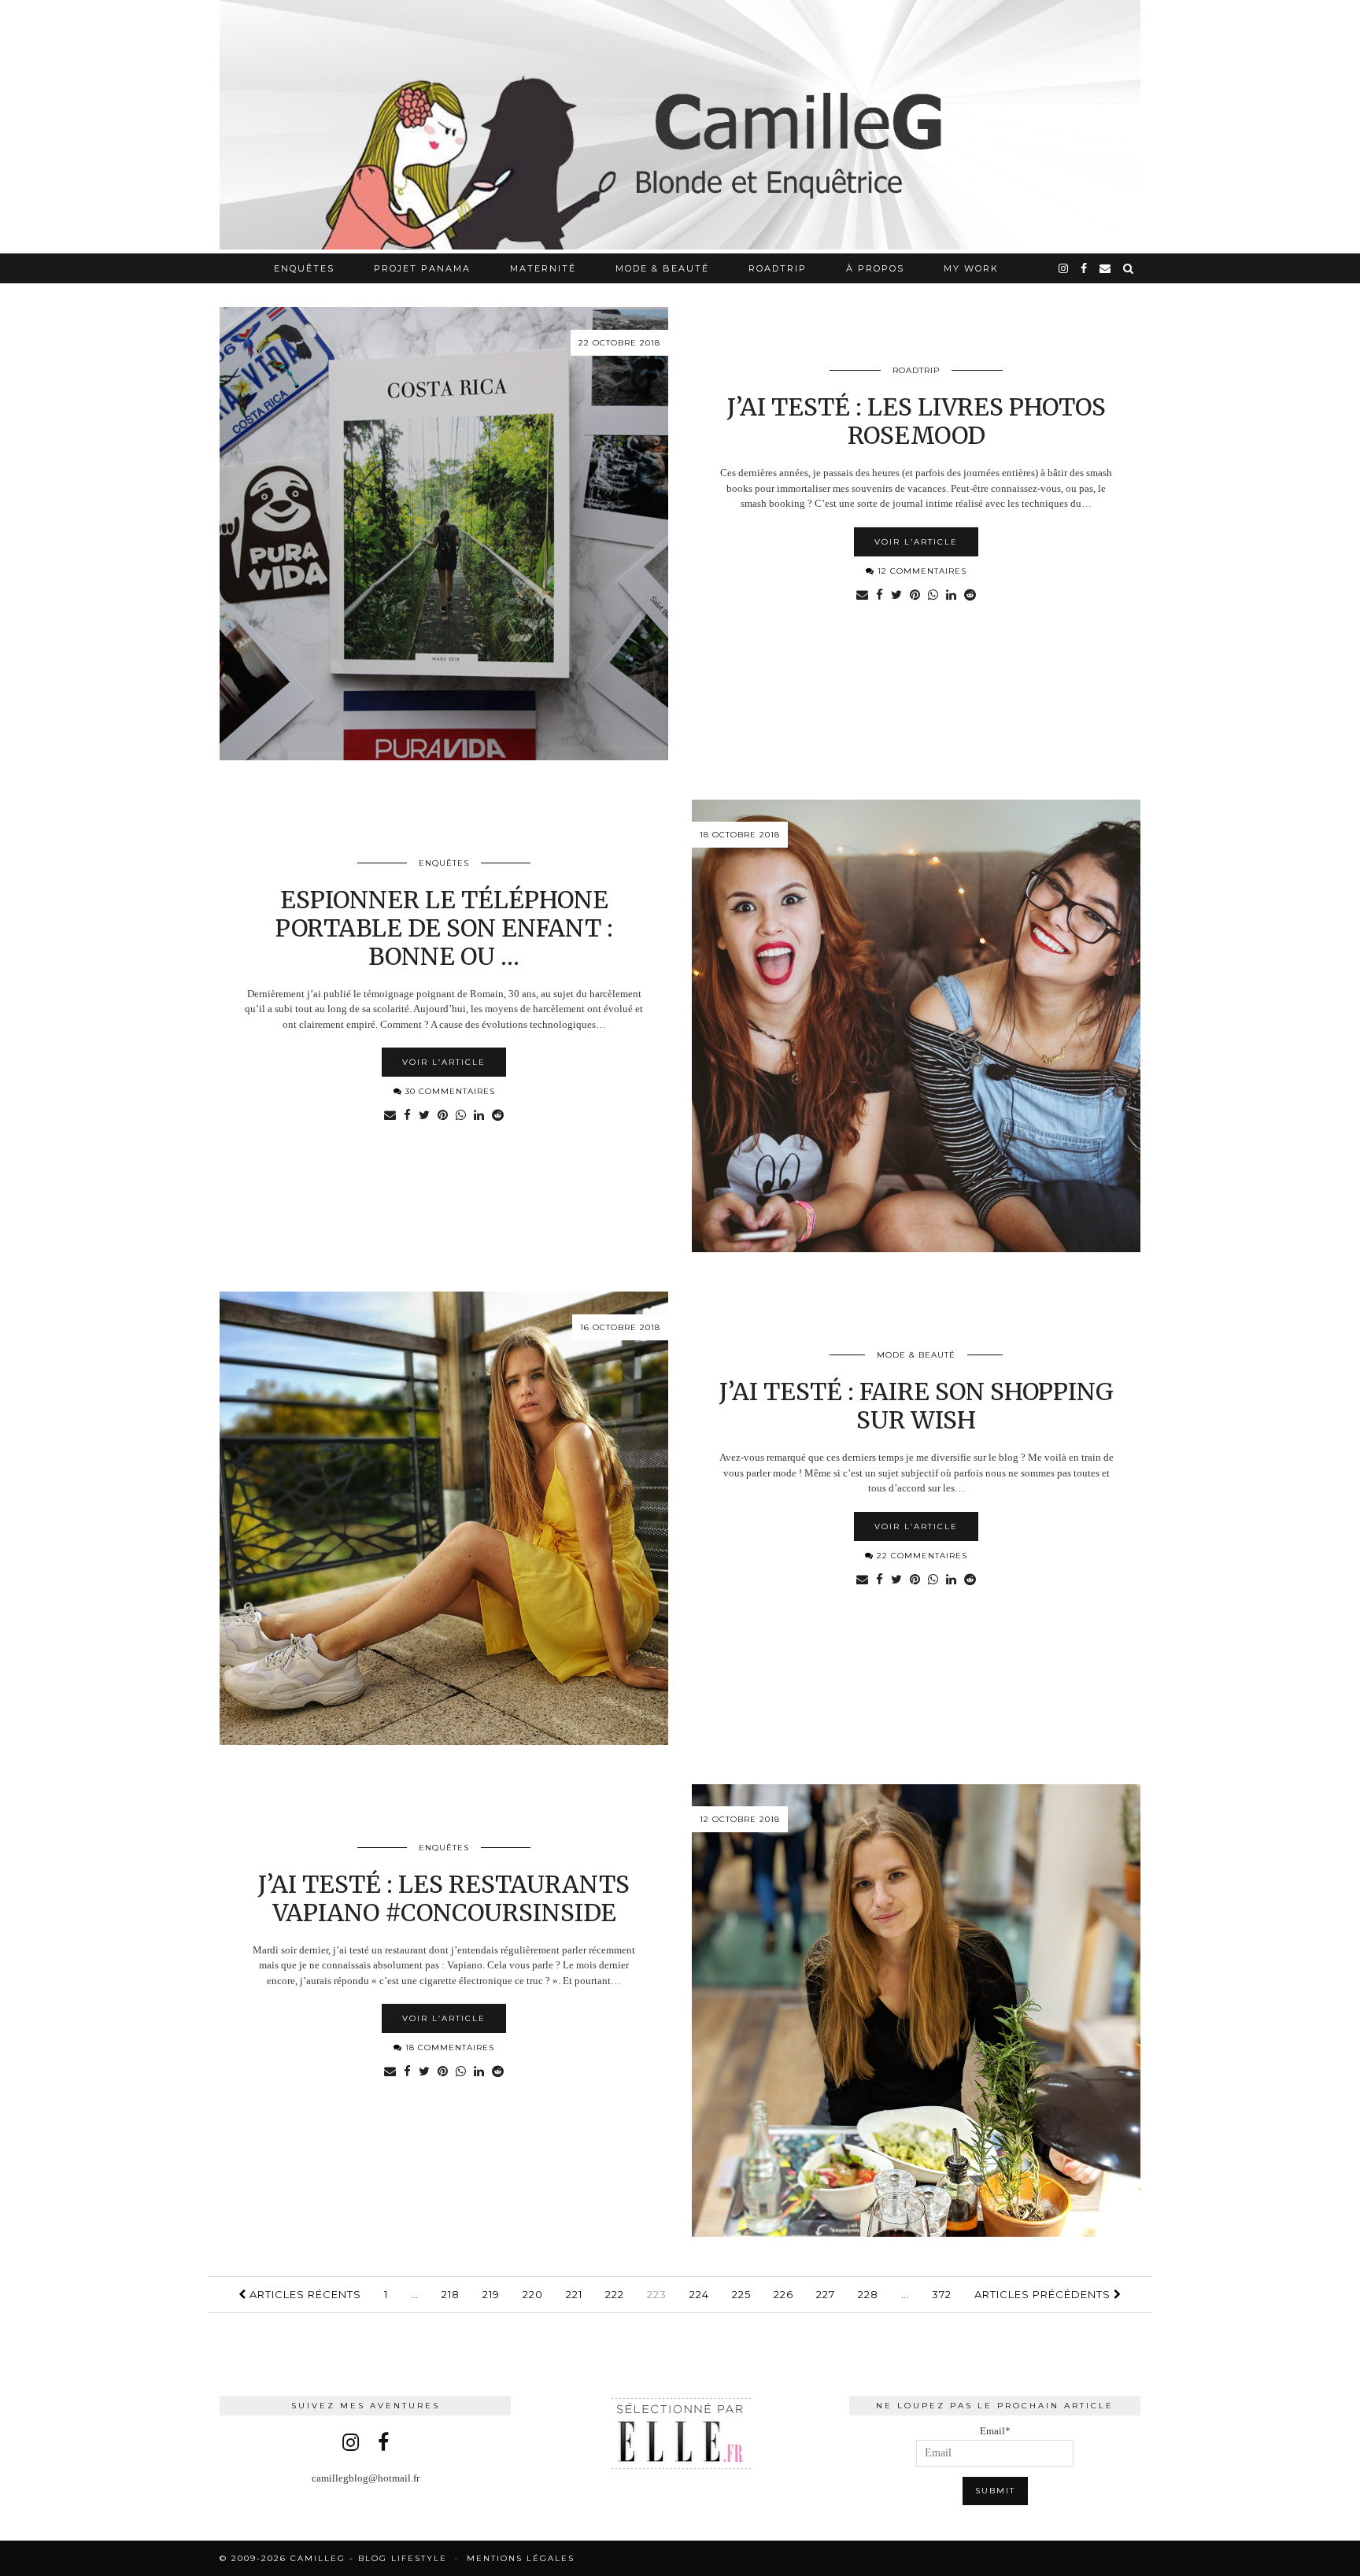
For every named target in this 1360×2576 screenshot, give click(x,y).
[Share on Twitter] (896, 596)
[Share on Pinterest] (915, 596)
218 (451, 2294)
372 (942, 2294)
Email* (995, 2431)
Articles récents (304, 2294)
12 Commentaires (920, 571)
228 (868, 2294)
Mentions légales (521, 2558)
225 (741, 2294)
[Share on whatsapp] (933, 596)
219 (491, 2294)
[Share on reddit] (970, 596)
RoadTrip (778, 268)
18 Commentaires (448, 2047)
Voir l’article (916, 542)
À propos (875, 268)
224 (699, 2294)
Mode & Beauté (662, 268)
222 (615, 2294)
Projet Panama (422, 268)
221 (574, 2294)
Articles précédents (1044, 2294)
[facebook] (1085, 268)
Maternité (543, 268)
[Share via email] (862, 596)
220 (533, 2294)
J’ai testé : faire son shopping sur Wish (917, 1406)
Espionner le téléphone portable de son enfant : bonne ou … (444, 928)
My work (971, 268)
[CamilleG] (680, 127)
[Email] (1106, 268)
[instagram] (1064, 268)
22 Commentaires (920, 1556)
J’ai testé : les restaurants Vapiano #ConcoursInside (444, 1898)
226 (783, 2294)
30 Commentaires (449, 1091)
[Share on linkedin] (951, 596)
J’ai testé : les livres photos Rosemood (917, 421)
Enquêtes (304, 268)
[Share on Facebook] (880, 596)
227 (826, 2294)
